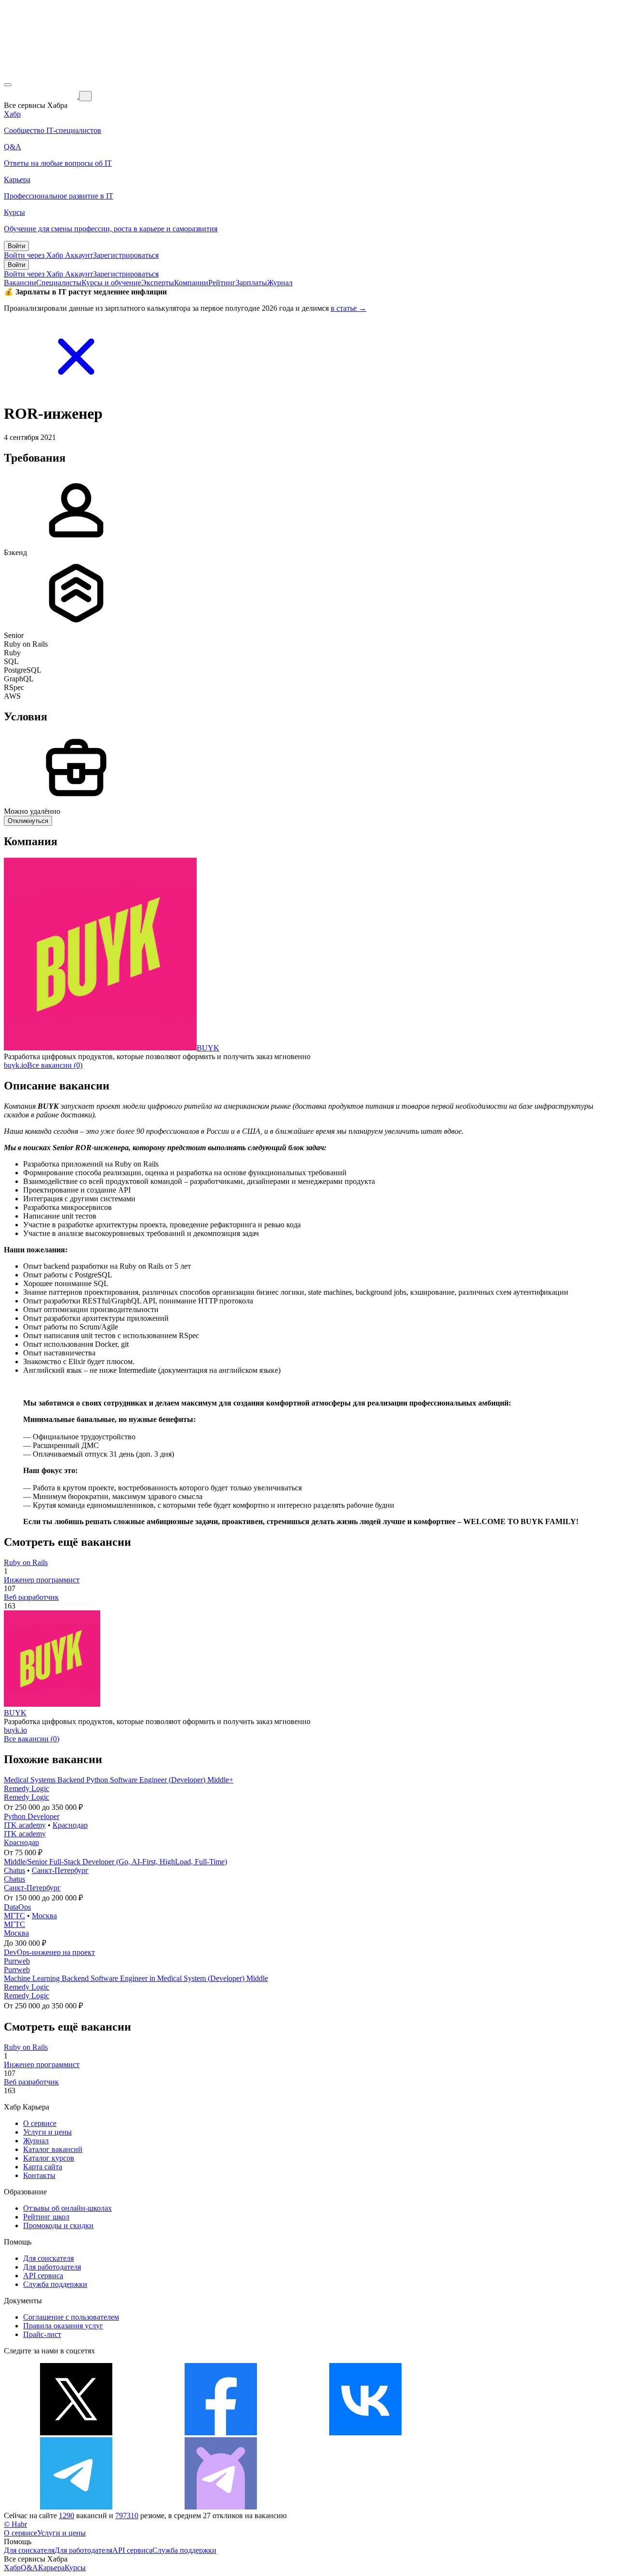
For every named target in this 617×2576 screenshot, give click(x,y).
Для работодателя (52, 2267)
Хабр (12, 2568)
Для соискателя (48, 2258)
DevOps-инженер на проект (49, 1952)
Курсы (75, 2568)
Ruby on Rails (26, 1562)
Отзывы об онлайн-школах (67, 2208)
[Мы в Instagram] (510, 2433)
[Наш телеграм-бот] (221, 2507)
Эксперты (158, 283)
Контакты (39, 2175)
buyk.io (15, 1065)
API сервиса (43, 2276)
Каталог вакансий (53, 2149)
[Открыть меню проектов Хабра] (8, 85)
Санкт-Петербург (60, 1870)
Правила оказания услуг (63, 2326)
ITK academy (25, 1825)
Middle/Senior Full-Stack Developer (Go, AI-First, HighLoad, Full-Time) (115, 1862)
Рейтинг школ (46, 2217)
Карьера (51, 2568)
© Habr (15, 2524)
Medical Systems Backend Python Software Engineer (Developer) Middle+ (119, 1780)
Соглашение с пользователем (71, 2317)
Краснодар (70, 1825)
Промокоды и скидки (58, 2225)
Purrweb (17, 1961)
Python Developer (32, 1816)
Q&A (29, 2568)
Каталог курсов (49, 2158)
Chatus (14, 1870)
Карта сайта (43, 2167)
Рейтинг (222, 283)
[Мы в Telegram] (76, 2507)
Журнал (280, 283)
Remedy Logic (27, 1788)
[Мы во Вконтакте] (365, 2433)
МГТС (14, 1916)
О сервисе (40, 2123)
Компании (191, 283)
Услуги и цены (47, 2132)
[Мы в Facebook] (221, 2433)
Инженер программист (42, 1580)
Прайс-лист (42, 2334)
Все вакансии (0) (55, 1065)
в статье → (349, 308)
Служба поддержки (55, 2284)
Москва (44, 1916)
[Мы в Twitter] (76, 2433)
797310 (127, 2516)
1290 (67, 2516)
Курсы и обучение (111, 283)
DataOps (17, 1907)
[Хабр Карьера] (41, 96)
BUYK (208, 1048)
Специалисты (59, 283)
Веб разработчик (31, 1597)
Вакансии (20, 283)
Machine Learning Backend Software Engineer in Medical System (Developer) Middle (136, 1978)
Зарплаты (251, 283)
